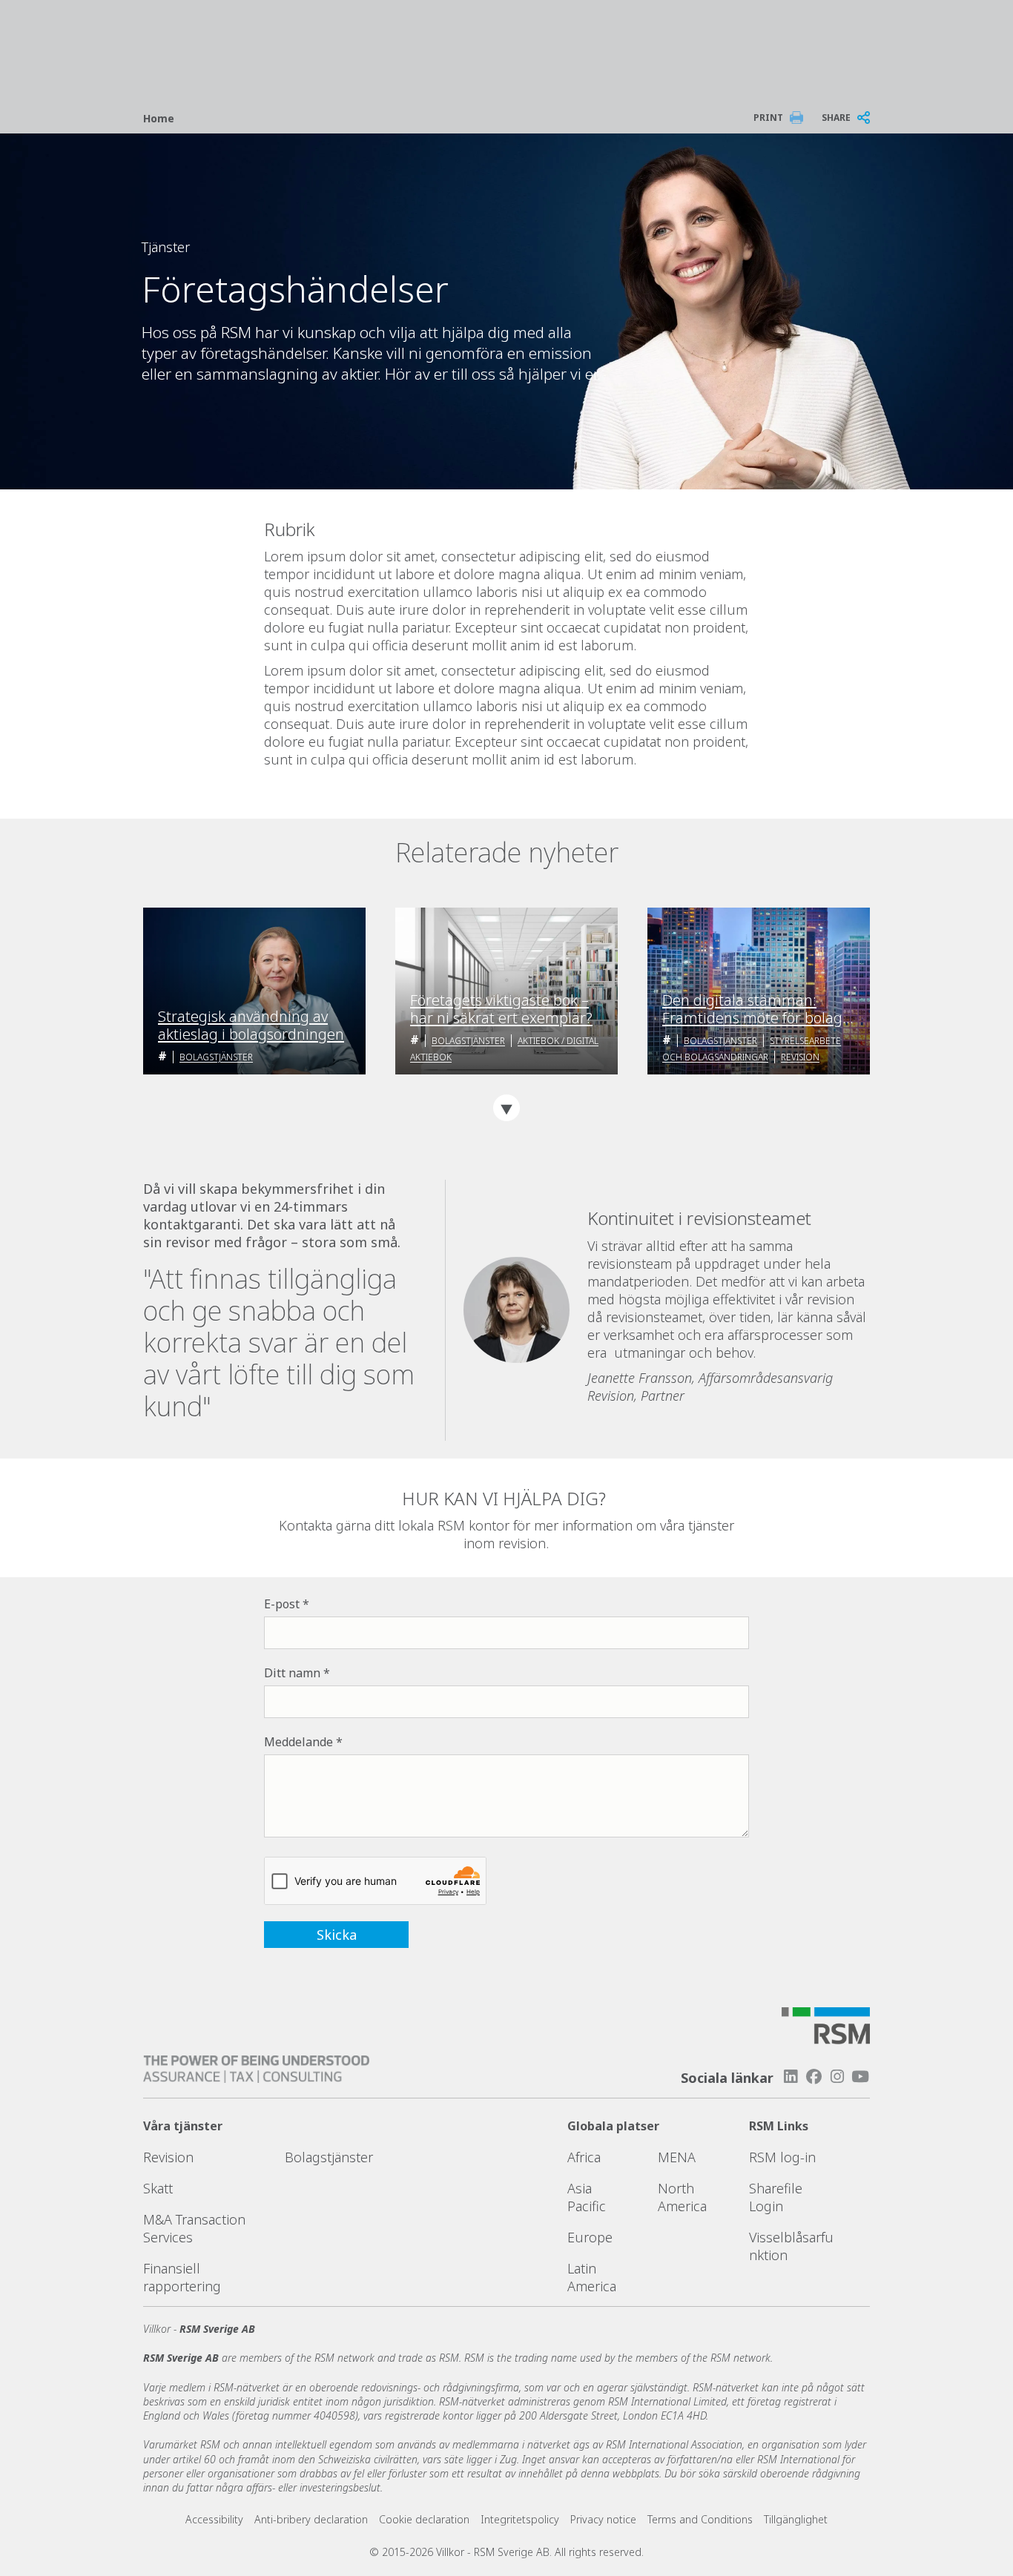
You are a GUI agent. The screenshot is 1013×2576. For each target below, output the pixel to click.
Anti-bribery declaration (311, 2519)
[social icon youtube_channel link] (860, 2077)
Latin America (592, 2277)
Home (159, 118)
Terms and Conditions (700, 2519)
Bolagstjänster (216, 1057)
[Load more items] (506, 1108)
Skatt (158, 2188)
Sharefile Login (776, 2197)
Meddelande (298, 1742)
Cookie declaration (424, 2519)
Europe (590, 2237)
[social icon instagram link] (837, 2077)
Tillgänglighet (796, 2519)
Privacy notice (603, 2519)
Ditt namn (292, 1673)
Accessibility (214, 2519)
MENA (677, 2157)
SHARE (836, 118)
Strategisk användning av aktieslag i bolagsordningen (251, 1026)
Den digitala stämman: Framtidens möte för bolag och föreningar (752, 1009)
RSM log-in (782, 2157)
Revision (800, 1057)
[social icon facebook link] (814, 2077)
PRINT (768, 118)
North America (682, 2197)
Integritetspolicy (520, 2519)
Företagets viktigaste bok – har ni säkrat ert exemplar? (501, 1009)
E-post (282, 1604)
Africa (584, 2157)
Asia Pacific (587, 2197)
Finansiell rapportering (182, 2277)
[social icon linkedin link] (791, 2077)
